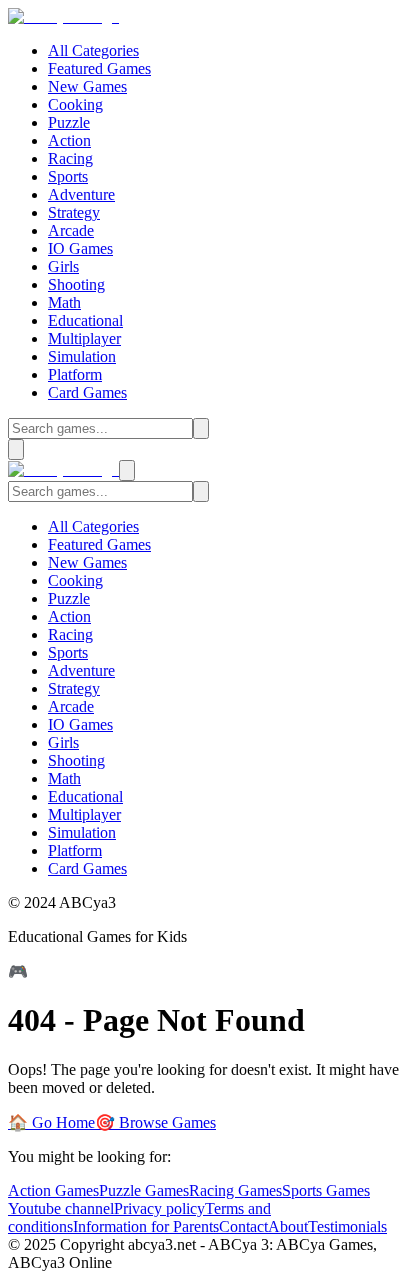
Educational (85, 320)
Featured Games (99, 68)
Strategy (74, 212)
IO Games (80, 248)
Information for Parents (146, 1226)
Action (69, 140)
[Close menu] (127, 470)
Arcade (71, 230)
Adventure (81, 194)
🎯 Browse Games (155, 1122)
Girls (63, 266)
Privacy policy (159, 1208)
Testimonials (347, 1226)
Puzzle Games (144, 1190)
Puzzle (69, 122)
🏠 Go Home (51, 1122)
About (288, 1226)
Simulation (82, 356)
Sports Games (326, 1190)
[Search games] (201, 428)
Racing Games (235, 1190)
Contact (243, 1226)
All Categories (93, 50)
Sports (68, 176)
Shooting (76, 284)
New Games (87, 86)
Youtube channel (61, 1208)
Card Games (87, 392)
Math (64, 302)
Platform (75, 374)
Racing (70, 158)
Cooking (75, 104)
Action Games (53, 1190)
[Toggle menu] (16, 449)
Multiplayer (84, 338)
